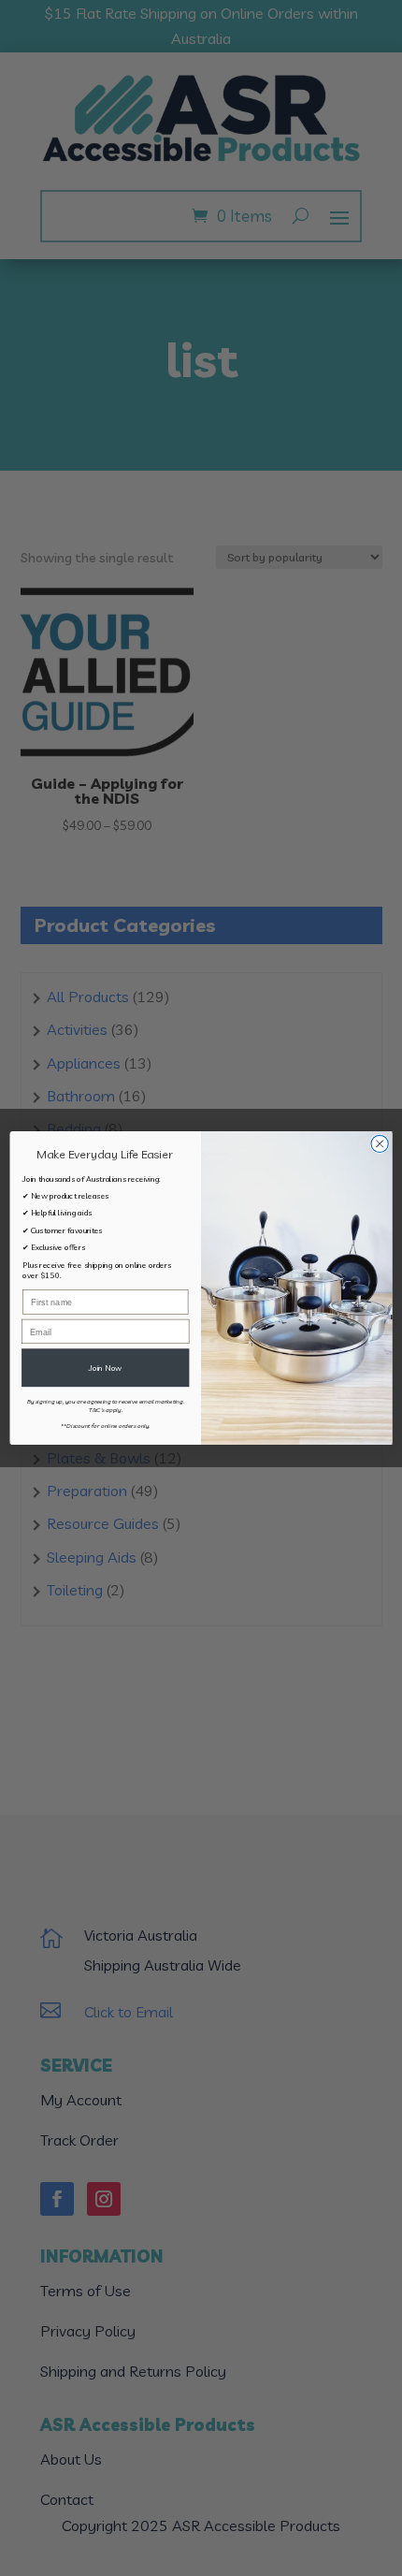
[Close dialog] (380, 1143)
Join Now (105, 1367)
